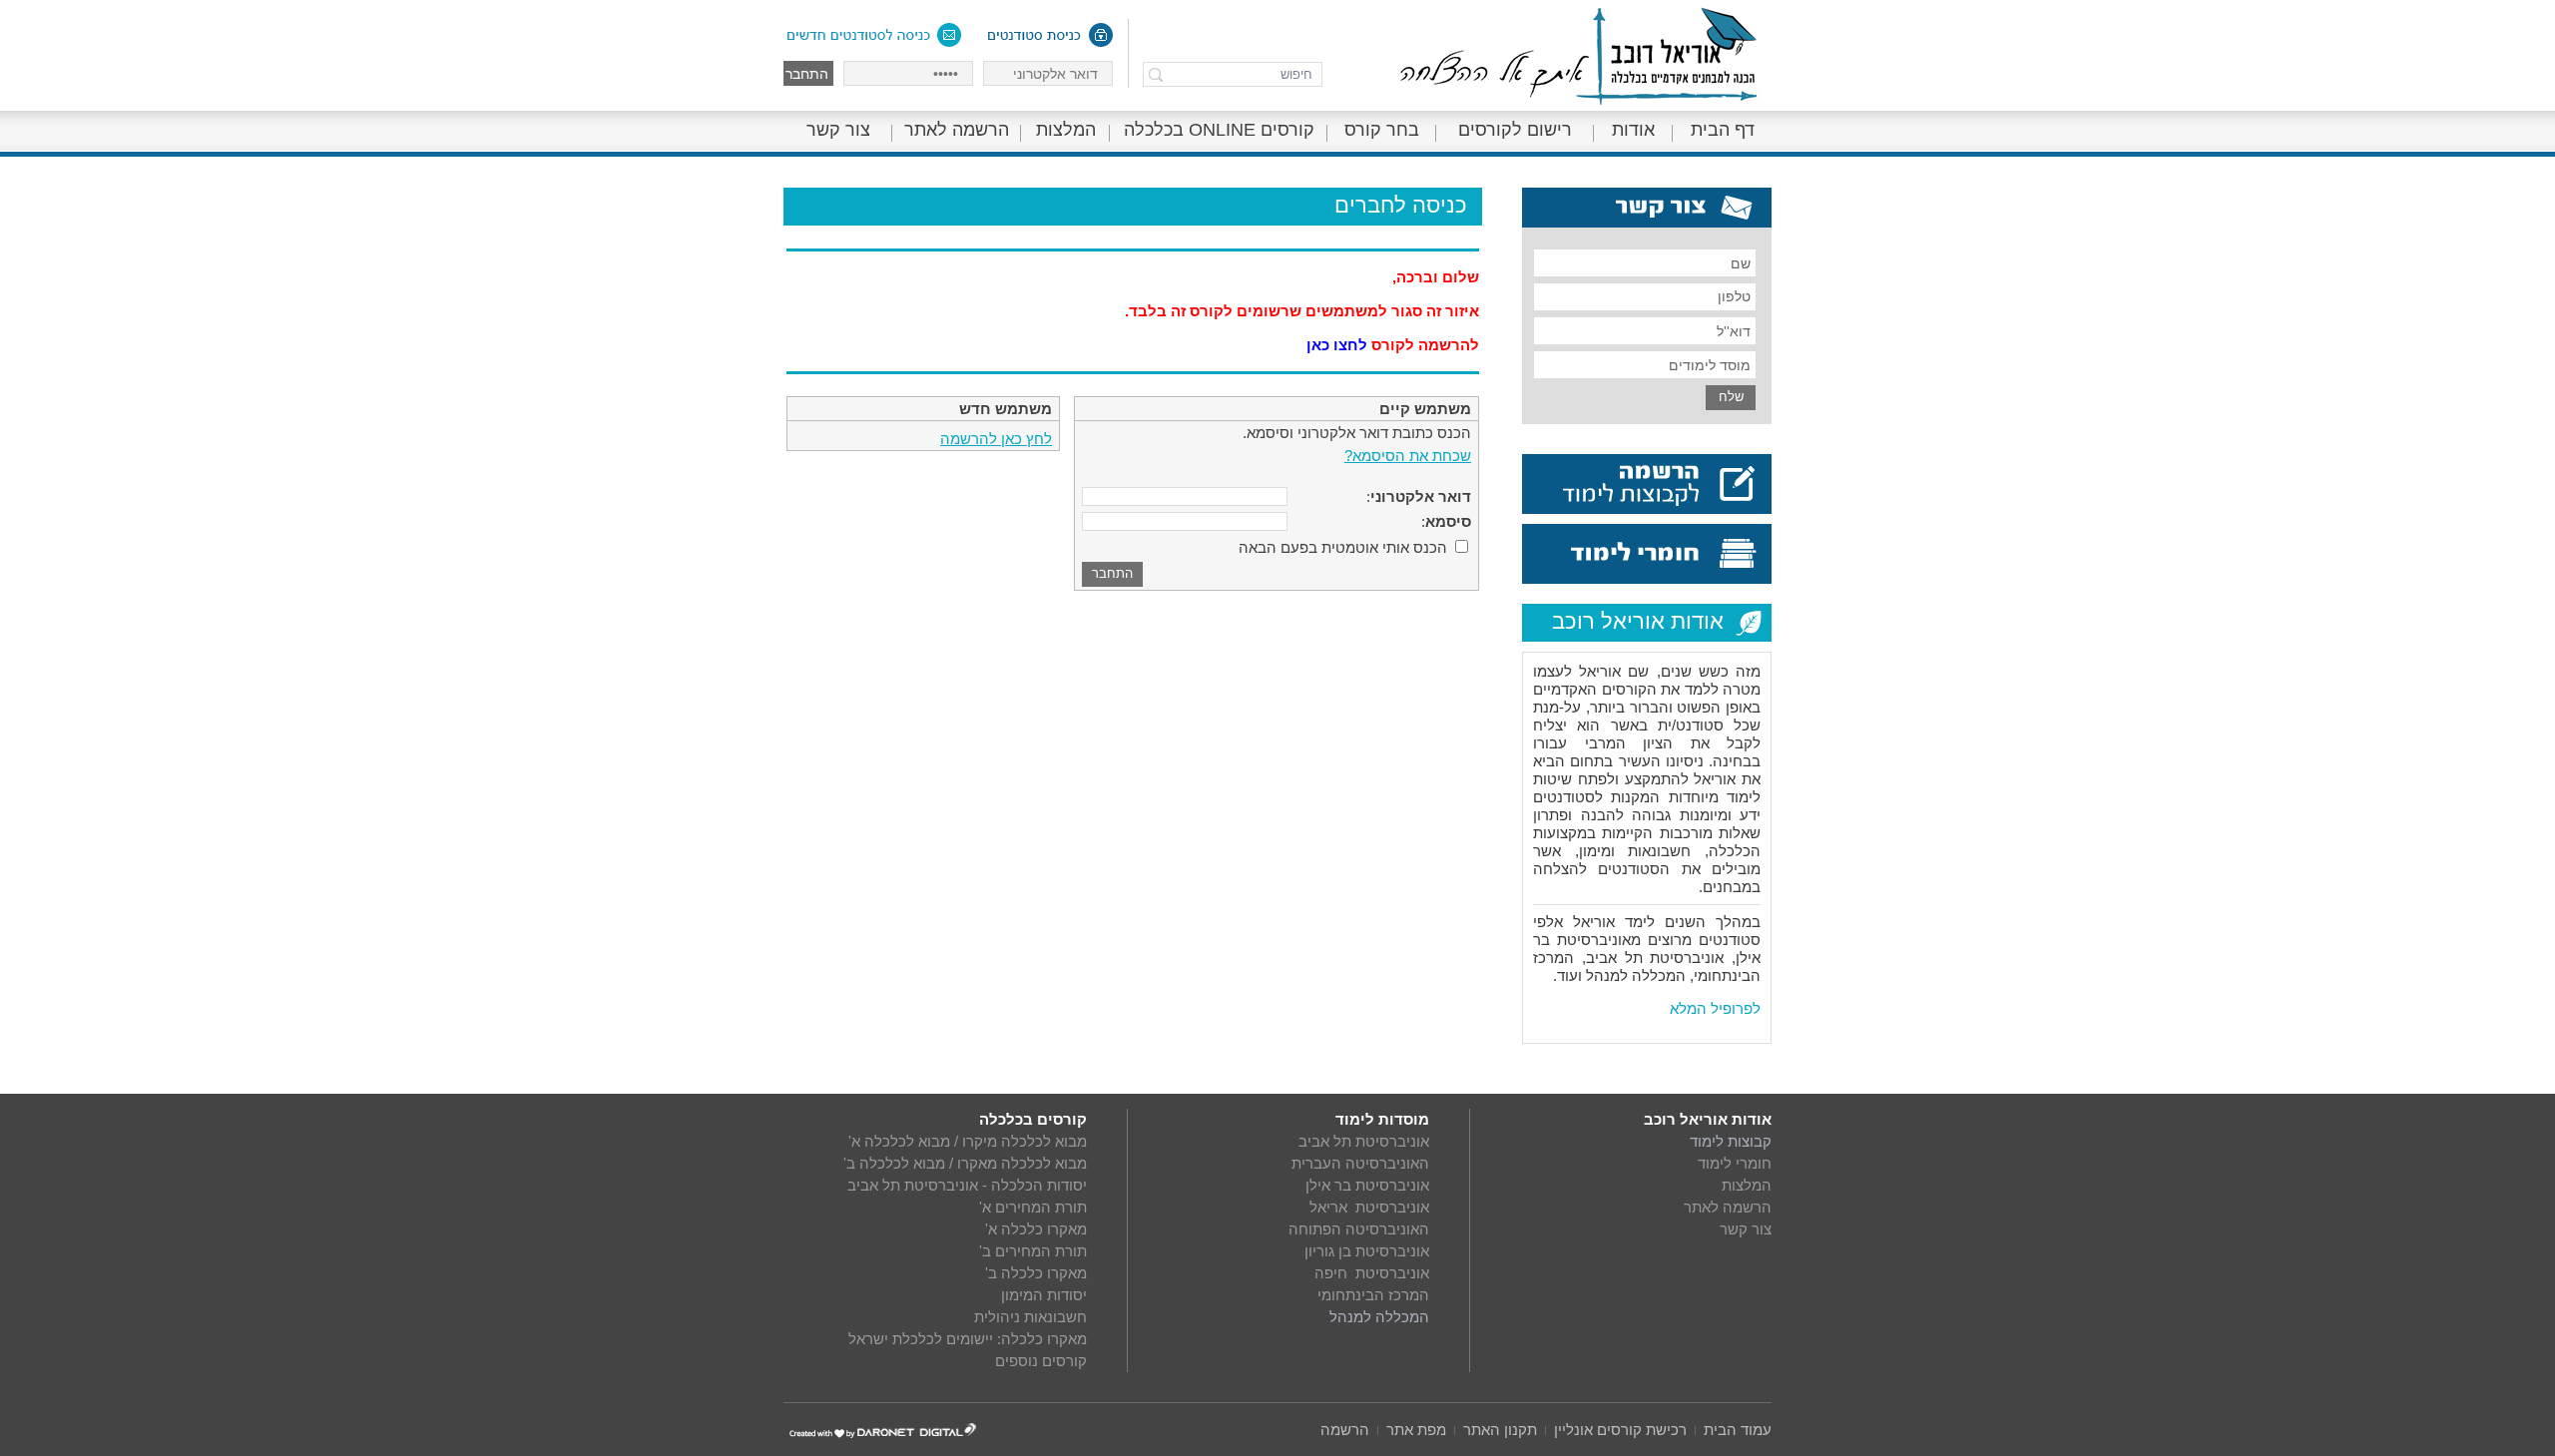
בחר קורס (1382, 130)
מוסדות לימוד (1382, 1119)
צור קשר (838, 130)
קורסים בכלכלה (1033, 1119)
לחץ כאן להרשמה (996, 439)
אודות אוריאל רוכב (1708, 1119)
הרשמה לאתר (957, 130)
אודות (1633, 130)
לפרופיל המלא (1715, 1008)
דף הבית (1723, 130)
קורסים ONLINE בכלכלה (1219, 130)
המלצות (1066, 130)
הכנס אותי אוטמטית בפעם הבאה (1343, 547)
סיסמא (1448, 521)
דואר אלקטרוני (1421, 496)
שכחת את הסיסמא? (1408, 456)
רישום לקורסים (1515, 130)
